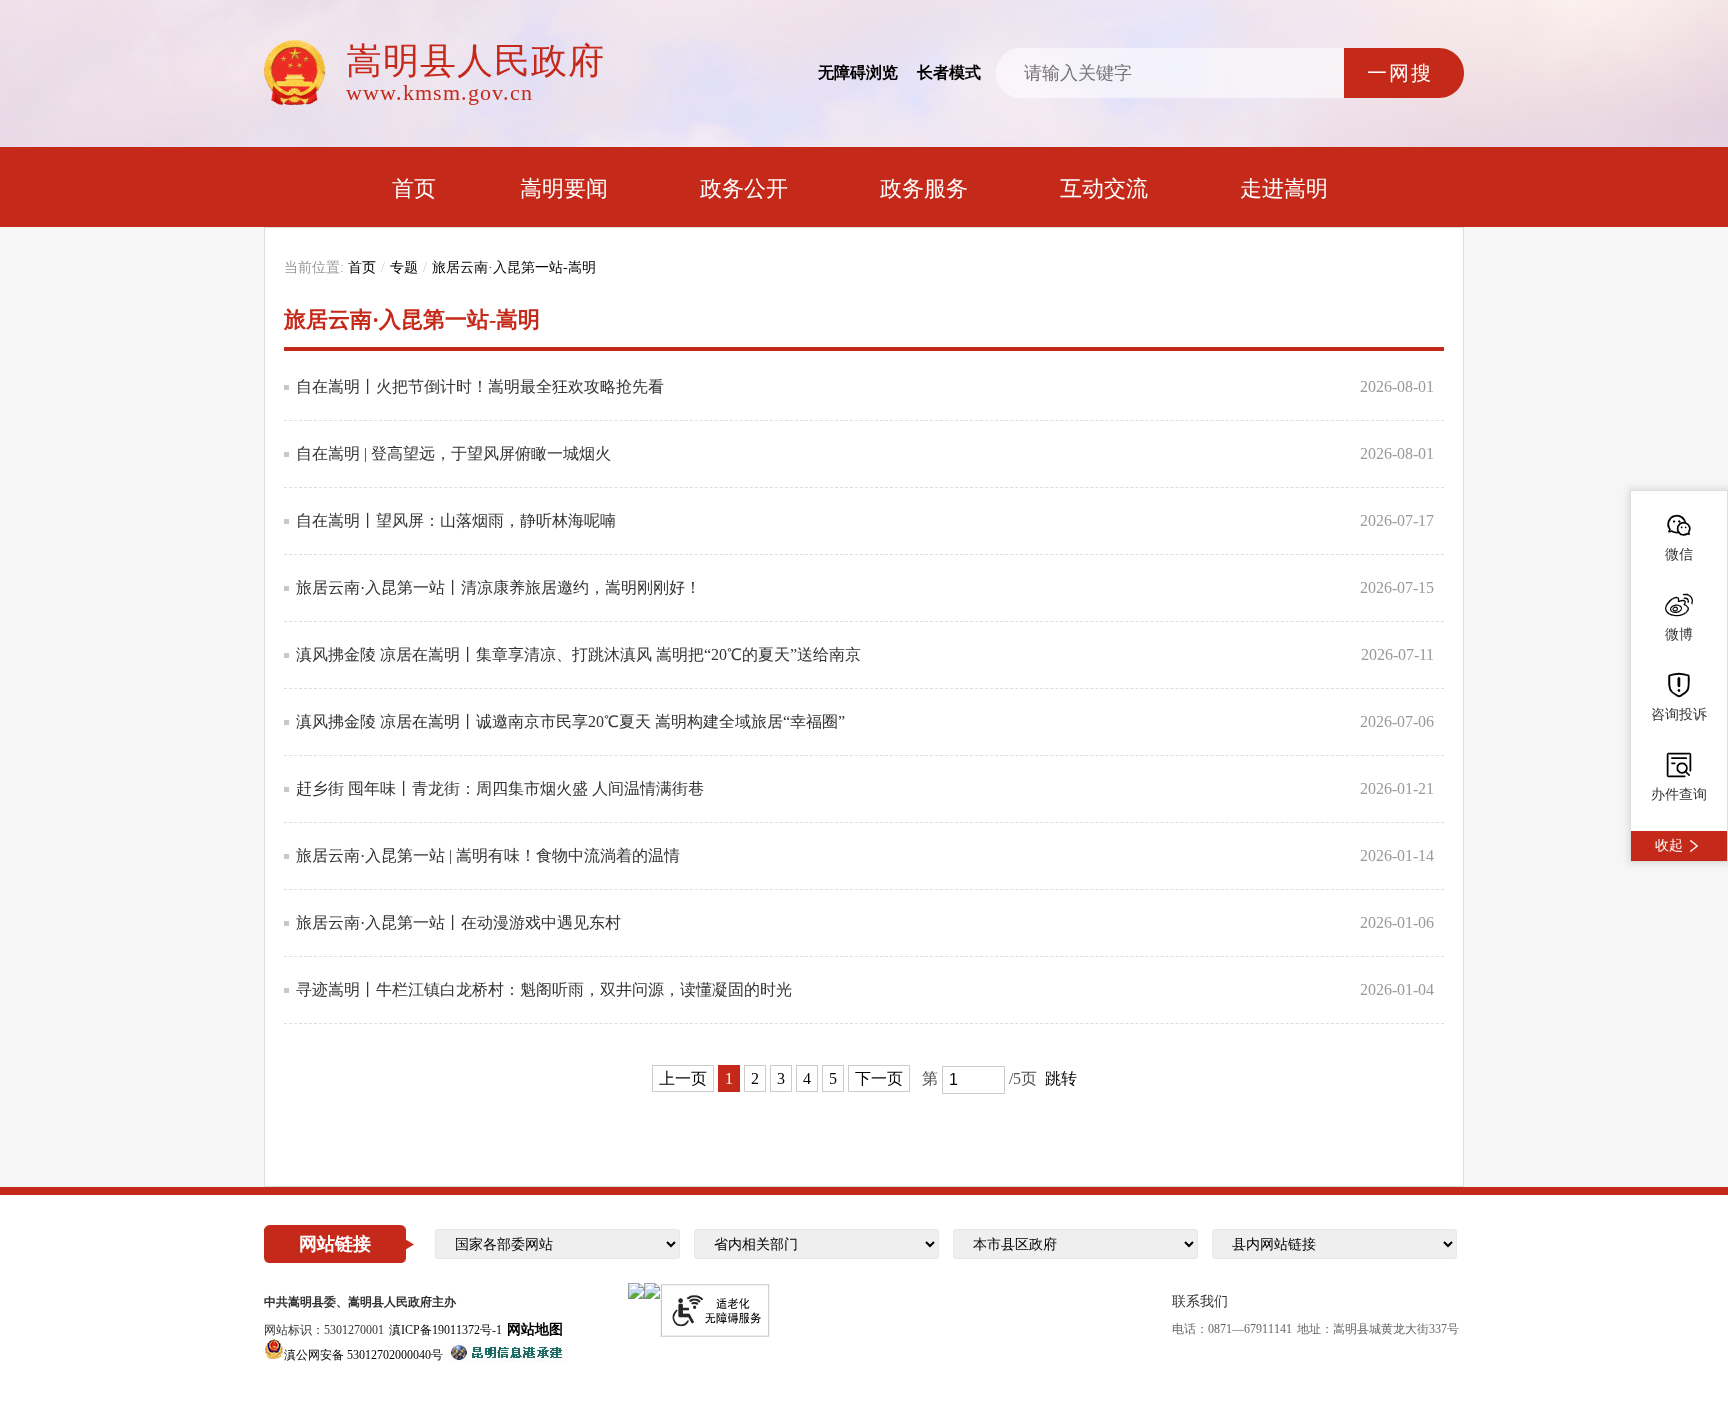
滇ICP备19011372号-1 (445, 1330)
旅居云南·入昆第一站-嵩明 (514, 267)
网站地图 (535, 1329)
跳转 (1061, 1078)
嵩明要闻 (564, 188)
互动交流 (1104, 188)
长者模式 (949, 72)
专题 (404, 267)
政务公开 (744, 188)
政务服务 (924, 188)
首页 (414, 188)
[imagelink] (636, 1291)
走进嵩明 (1284, 188)
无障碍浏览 (858, 72)
